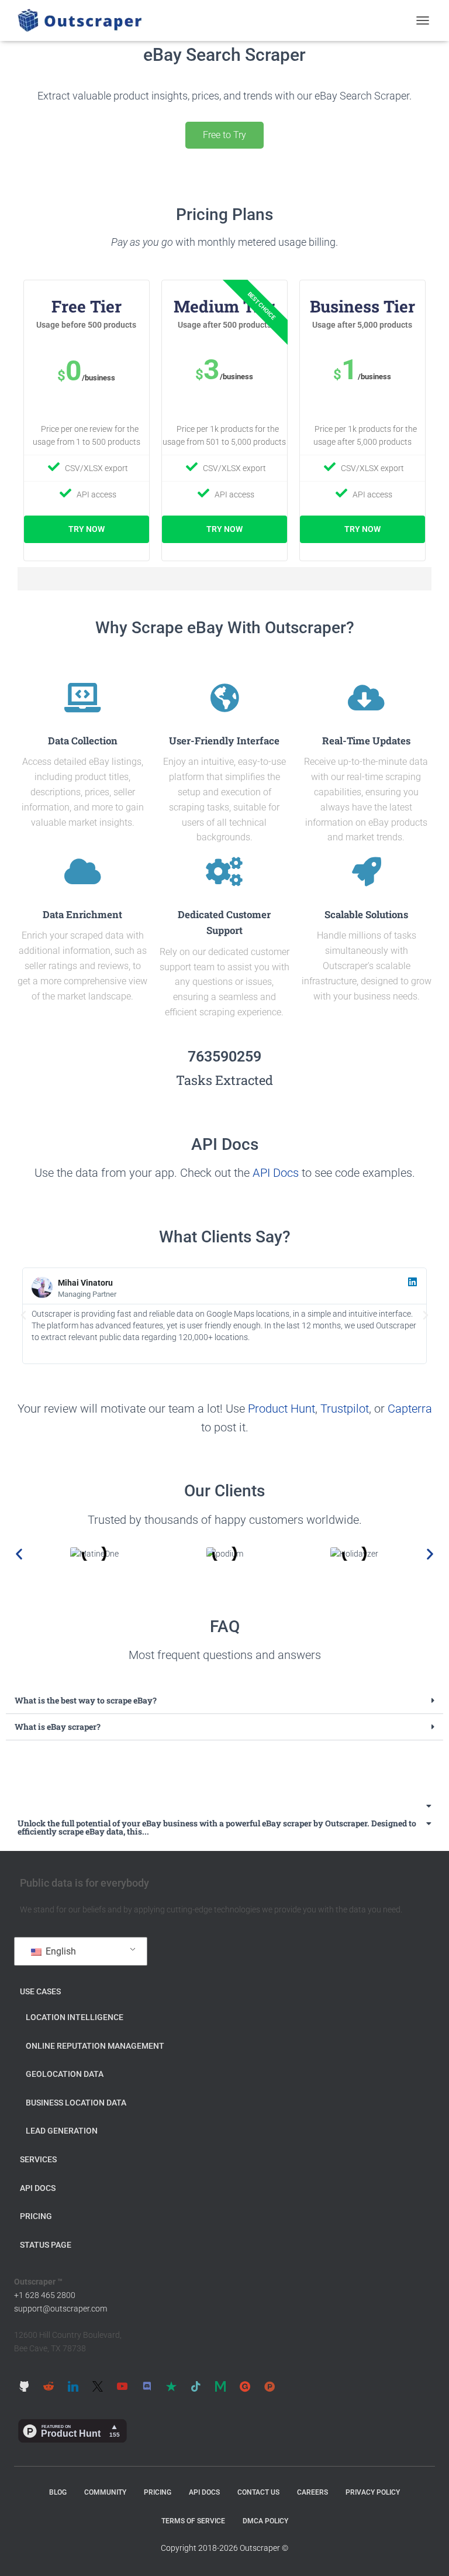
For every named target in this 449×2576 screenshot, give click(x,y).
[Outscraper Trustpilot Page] (171, 2386)
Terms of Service (193, 2521)
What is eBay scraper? (58, 1727)
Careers (312, 2492)
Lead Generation (62, 2131)
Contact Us (258, 2492)
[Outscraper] (84, 20)
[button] (23, 1316)
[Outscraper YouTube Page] (122, 2386)
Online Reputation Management (95, 2046)
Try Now (87, 529)
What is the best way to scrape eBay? (86, 1700)
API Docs (276, 1173)
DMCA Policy (265, 2521)
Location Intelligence (75, 2017)
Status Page (46, 2245)
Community (105, 2492)
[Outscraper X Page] (98, 2386)
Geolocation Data (65, 2074)
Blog (58, 2492)
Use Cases (40, 1991)
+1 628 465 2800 (45, 2295)
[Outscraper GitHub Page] (24, 2386)
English (60, 1951)
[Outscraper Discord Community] (147, 2386)
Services (38, 2159)
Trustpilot (345, 1409)
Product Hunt (282, 1409)
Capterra (410, 1409)
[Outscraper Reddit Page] (49, 2386)
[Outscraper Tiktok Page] (196, 2386)
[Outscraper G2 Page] (245, 2386)
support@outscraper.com (61, 2309)
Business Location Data (76, 2103)
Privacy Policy (373, 2492)
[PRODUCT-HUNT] (270, 2386)
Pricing (36, 2216)
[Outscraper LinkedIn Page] (73, 2386)
